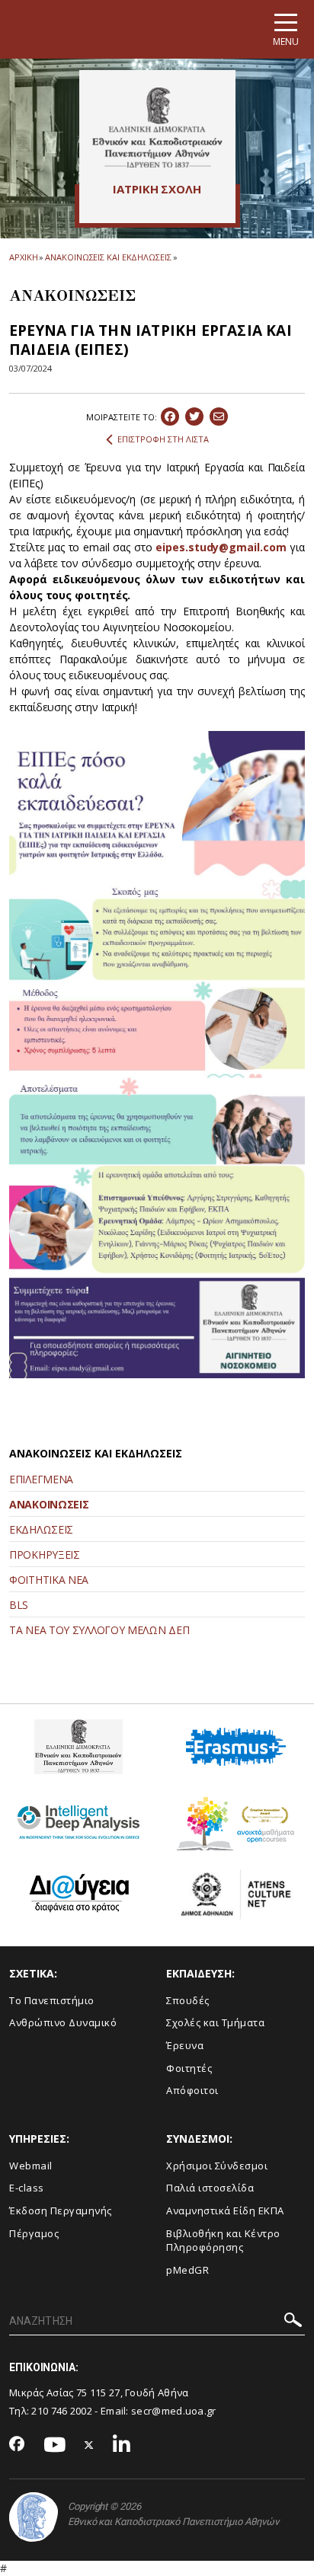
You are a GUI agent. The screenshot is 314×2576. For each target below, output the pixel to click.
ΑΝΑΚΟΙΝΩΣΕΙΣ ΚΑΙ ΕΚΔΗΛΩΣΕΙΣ (108, 257)
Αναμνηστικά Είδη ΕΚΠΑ (225, 2211)
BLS (19, 1605)
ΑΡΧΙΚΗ (23, 257)
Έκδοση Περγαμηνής (61, 2211)
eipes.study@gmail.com (221, 547)
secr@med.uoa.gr (174, 2411)
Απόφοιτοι (192, 2090)
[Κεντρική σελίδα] (157, 127)
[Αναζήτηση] (293, 2322)
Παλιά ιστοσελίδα (210, 2188)
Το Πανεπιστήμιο (52, 2000)
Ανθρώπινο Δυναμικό (63, 2022)
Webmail (31, 2166)
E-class (27, 2188)
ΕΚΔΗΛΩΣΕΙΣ (41, 1529)
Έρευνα (185, 2045)
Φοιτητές (189, 2068)
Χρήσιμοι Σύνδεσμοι (217, 2166)
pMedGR (187, 2270)
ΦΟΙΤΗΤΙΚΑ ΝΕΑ (49, 1580)
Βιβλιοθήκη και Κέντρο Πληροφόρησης (223, 2241)
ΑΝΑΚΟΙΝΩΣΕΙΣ (49, 1504)
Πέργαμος (34, 2233)
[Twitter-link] (89, 2445)
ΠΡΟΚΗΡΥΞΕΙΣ (45, 1555)
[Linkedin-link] (122, 2445)
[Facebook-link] (17, 2445)
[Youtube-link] (55, 2445)
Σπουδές (188, 2000)
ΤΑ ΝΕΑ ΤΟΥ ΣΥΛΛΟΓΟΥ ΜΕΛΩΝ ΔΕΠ (99, 1630)
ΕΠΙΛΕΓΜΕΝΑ (41, 1479)
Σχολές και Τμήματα (215, 2022)
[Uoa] (34, 2517)
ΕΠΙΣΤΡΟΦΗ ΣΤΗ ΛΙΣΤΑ (163, 439)
